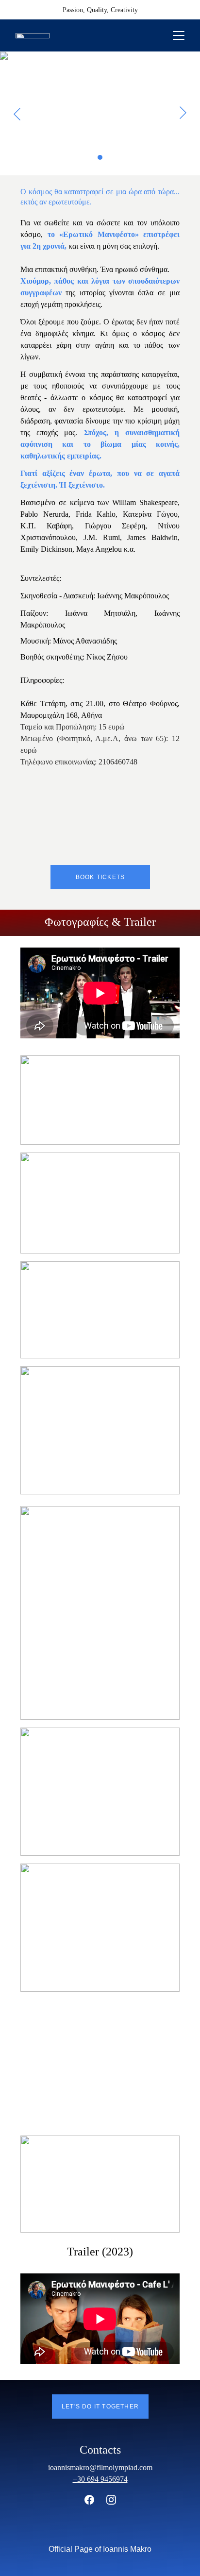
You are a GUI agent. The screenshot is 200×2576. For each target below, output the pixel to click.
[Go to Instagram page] (111, 2500)
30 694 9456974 (102, 2479)
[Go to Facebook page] (94, 2500)
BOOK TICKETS (100, 877)
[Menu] (179, 35)
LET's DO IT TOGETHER (100, 2407)
